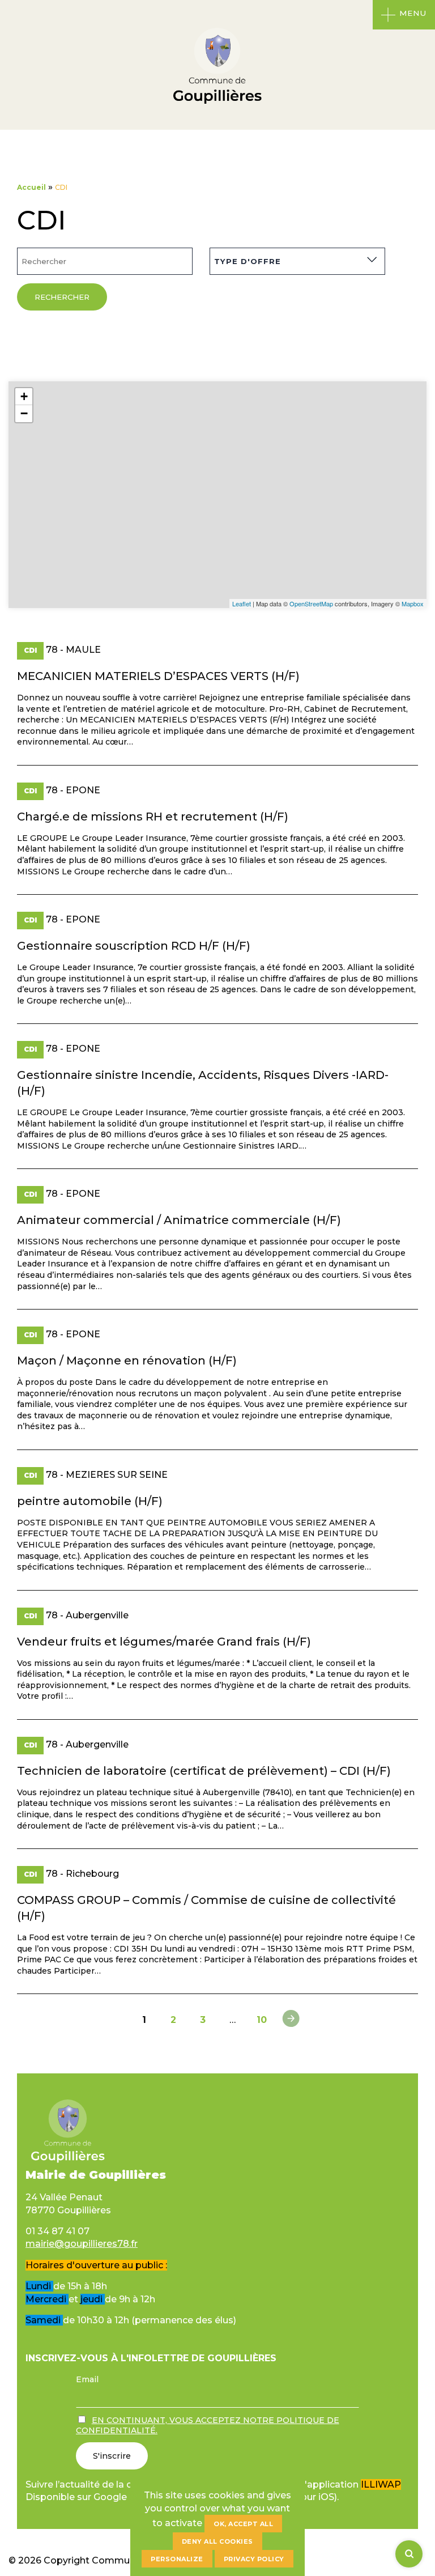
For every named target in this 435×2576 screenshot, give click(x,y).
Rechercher (62, 297)
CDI (30, 650)
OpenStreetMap (311, 603)
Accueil (31, 187)
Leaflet (242, 603)
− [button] (24, 413)
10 (262, 2020)
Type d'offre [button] (248, 261)
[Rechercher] (409, 2554)
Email (87, 2379)
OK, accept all (243, 2524)
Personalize (177, 2559)
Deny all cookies (217, 2541)
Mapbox (413, 603)
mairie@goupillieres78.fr (82, 2244)
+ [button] (24, 396)
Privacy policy (254, 2559)
